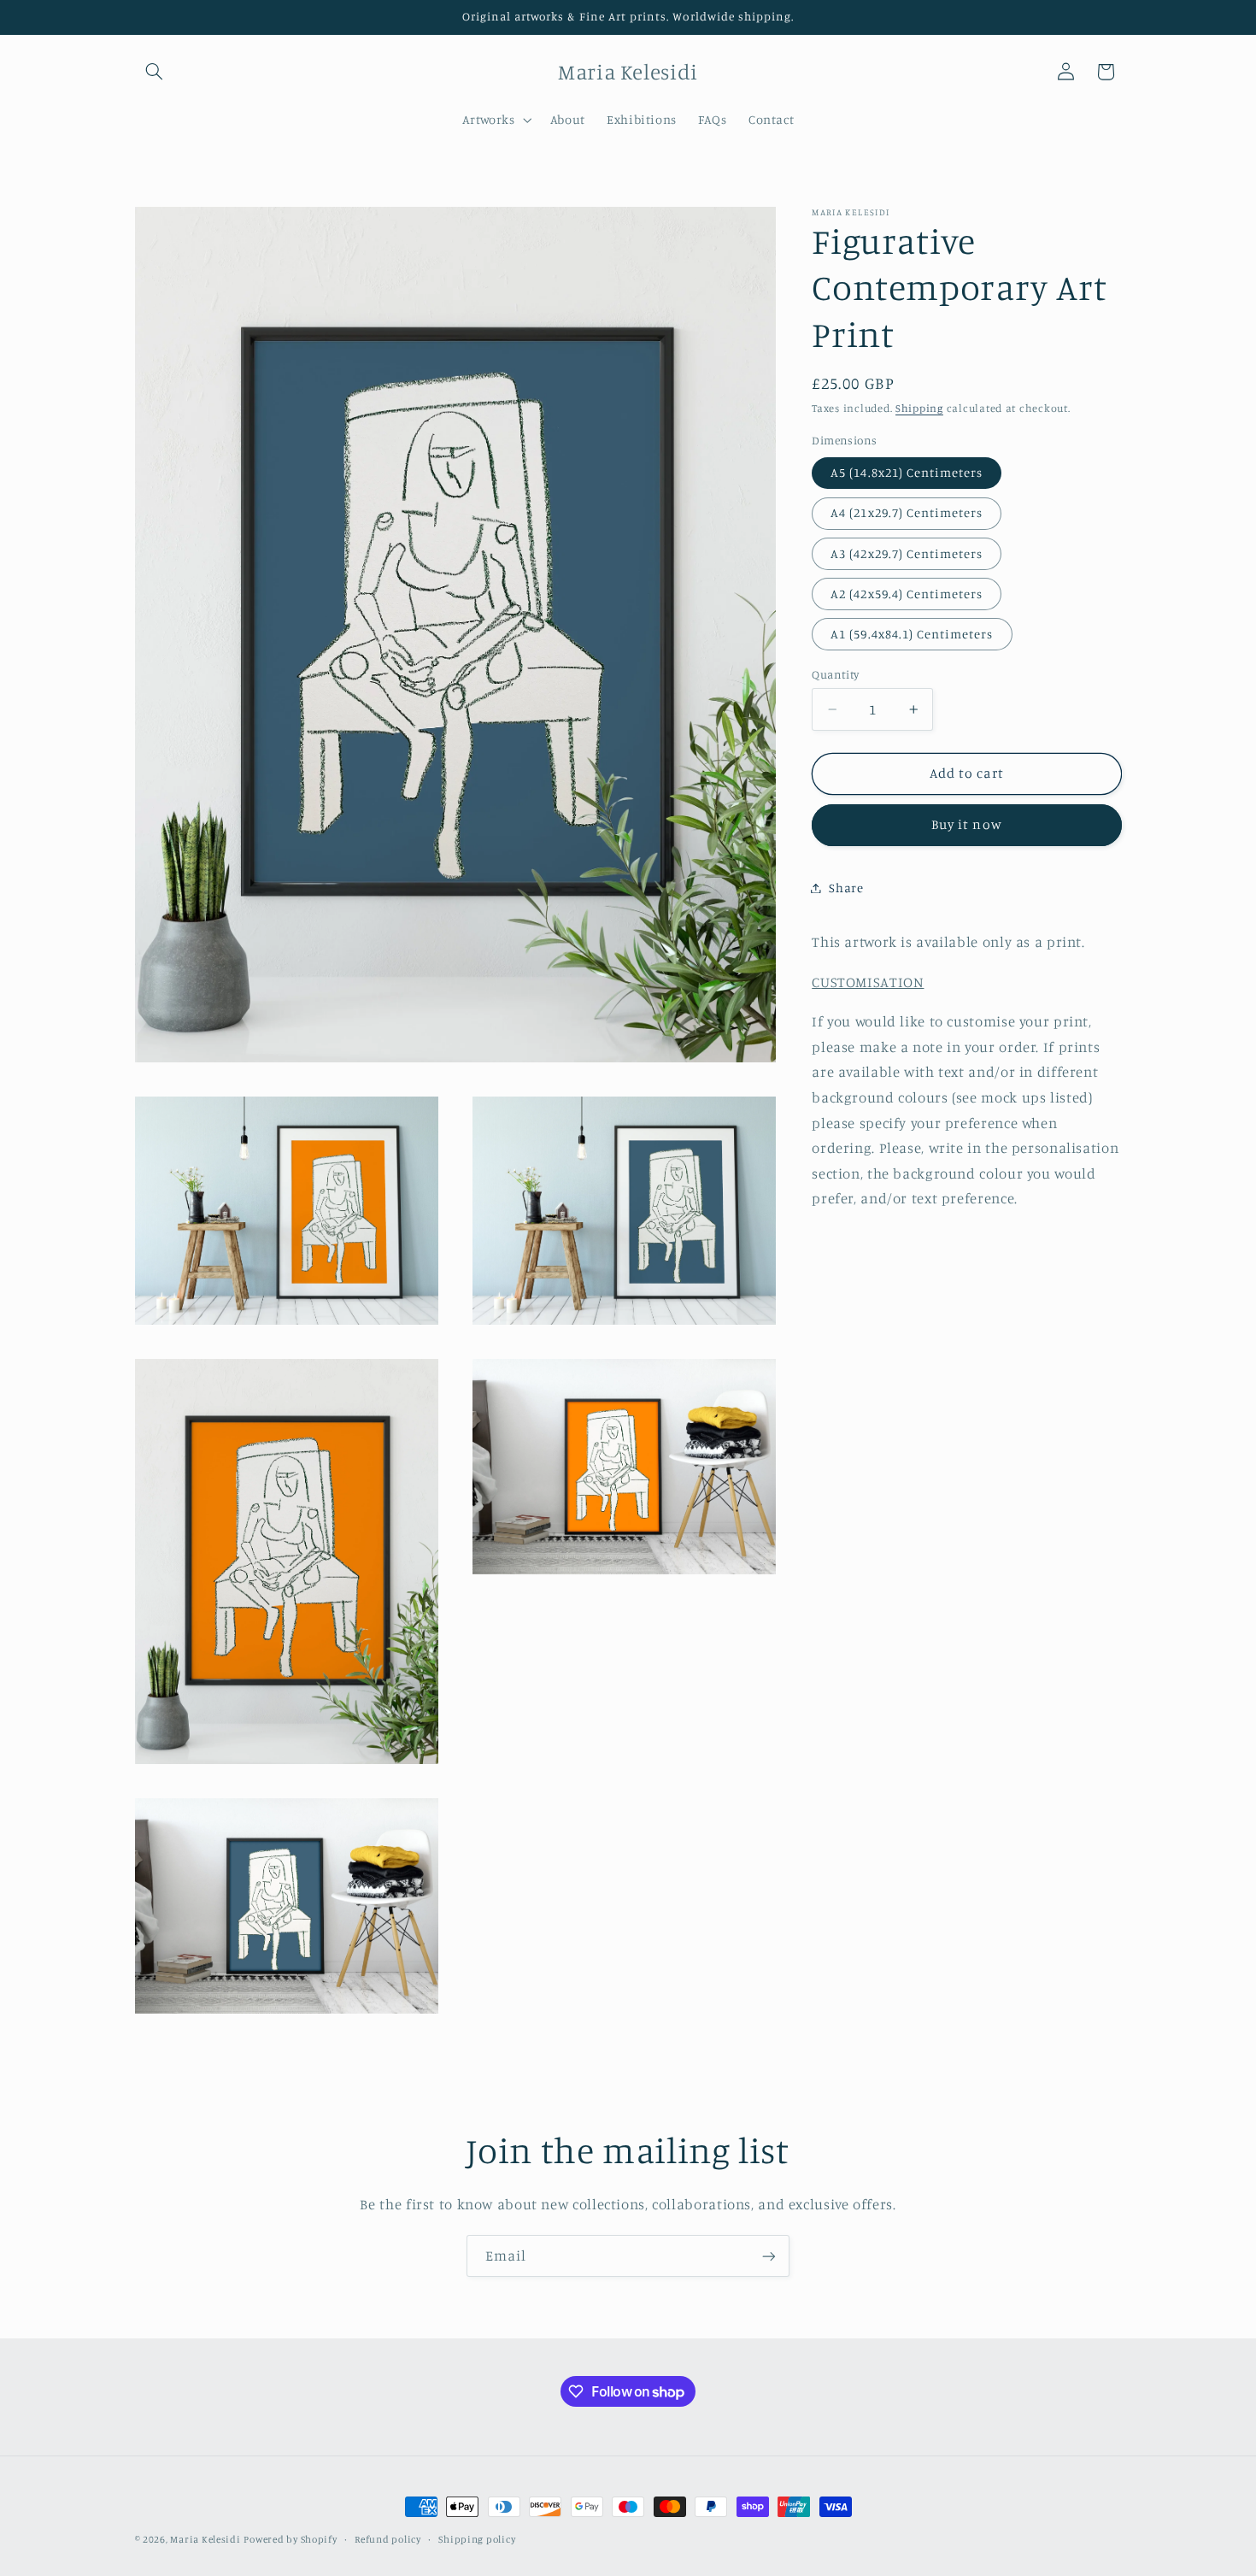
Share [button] (846, 888)
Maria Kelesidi (205, 2539)
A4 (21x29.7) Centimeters (907, 512)
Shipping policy (477, 2539)
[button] (155, 72)
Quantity (835, 674)
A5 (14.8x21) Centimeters (907, 472)
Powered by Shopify (290, 2539)
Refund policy (388, 2539)
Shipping (919, 408)
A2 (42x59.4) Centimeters (907, 594)
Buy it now (967, 824)
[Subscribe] (769, 2256)
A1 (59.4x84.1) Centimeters (912, 634)
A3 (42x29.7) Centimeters (907, 553)
